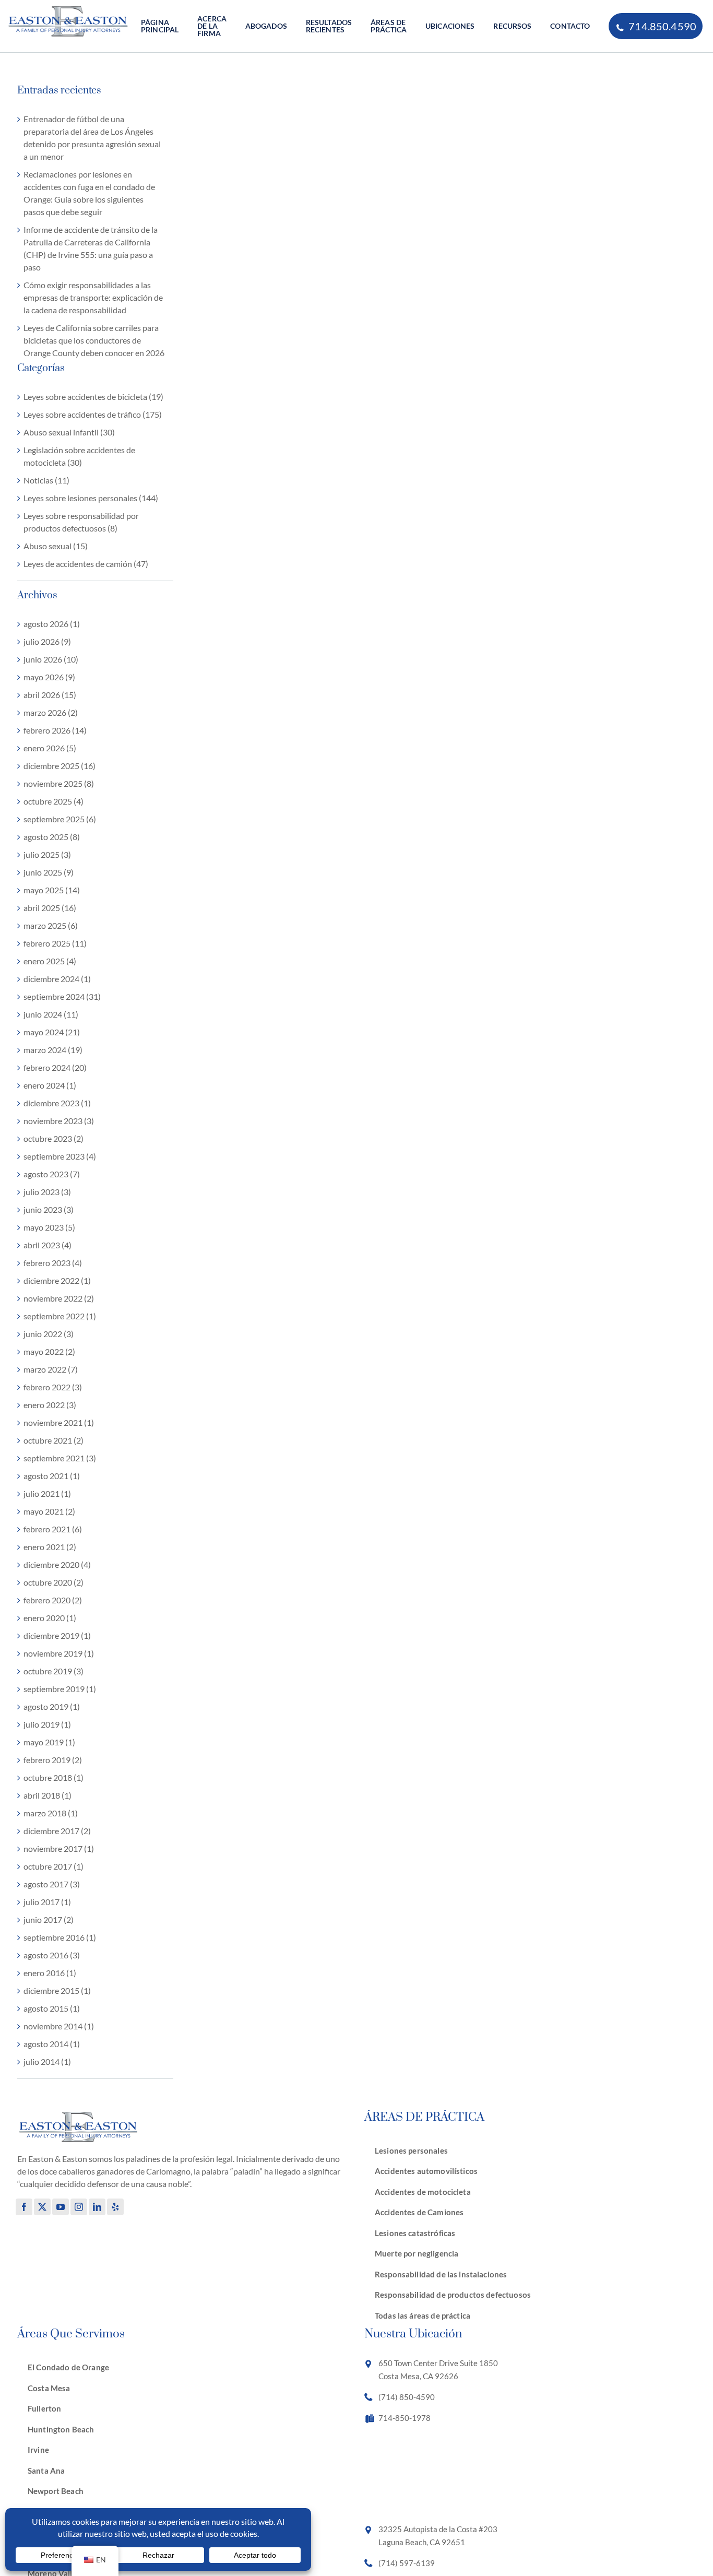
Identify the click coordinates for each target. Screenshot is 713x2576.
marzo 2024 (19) (53, 1050)
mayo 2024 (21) (52, 1032)
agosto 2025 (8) (52, 837)
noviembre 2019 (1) (59, 1653)
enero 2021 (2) (50, 1547)
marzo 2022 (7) (51, 1369)
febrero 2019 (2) (53, 1760)
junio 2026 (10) (51, 659)
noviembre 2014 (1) (59, 2026)
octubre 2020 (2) (54, 1582)
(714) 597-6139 (407, 2563)
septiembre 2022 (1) (60, 1316)
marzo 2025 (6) (51, 925)
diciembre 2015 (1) (57, 1990)
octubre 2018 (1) (54, 1777)
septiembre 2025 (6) (60, 819)
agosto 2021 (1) (52, 1476)
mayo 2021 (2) (49, 1511)
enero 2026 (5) (50, 748)
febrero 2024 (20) (55, 1067)
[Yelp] (115, 2207)
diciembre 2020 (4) (57, 1564)
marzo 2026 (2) (51, 712)
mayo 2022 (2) (49, 1351)
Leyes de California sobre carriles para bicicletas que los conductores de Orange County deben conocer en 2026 (94, 340)
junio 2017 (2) (49, 1919)
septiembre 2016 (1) (60, 1937)
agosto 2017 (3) (52, 1884)
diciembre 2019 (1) (57, 1635)
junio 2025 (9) (49, 872)
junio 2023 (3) (49, 1209)
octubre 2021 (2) (54, 1440)
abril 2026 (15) (50, 695)
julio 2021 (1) (47, 1493)
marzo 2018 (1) (51, 1813)
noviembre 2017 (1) (59, 1848)
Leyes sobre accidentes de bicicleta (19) (93, 397)
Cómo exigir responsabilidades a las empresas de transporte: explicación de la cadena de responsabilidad (93, 297)
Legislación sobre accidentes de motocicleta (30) (79, 456)
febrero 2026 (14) (55, 730)
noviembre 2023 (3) (59, 1121)
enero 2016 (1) (50, 1973)
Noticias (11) (46, 480)
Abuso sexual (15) (56, 546)
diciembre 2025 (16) (60, 766)
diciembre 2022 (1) (57, 1280)
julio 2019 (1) (47, 1724)
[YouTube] (61, 2207)
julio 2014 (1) (47, 2061)
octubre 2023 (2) (54, 1138)
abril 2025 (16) (50, 908)
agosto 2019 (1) (52, 1706)
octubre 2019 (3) (54, 1671)
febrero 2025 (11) (55, 943)
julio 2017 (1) (47, 1902)
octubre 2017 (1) (54, 1866)
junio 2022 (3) (49, 1334)
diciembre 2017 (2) (57, 1831)
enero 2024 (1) (50, 1085)
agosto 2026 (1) (52, 624)
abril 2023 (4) (47, 1245)
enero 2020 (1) (50, 1618)
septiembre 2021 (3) (60, 1458)
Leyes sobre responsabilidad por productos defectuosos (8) (81, 522)
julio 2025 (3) (47, 854)
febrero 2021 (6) (53, 1529)
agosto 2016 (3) (52, 1955)
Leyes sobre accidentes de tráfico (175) (93, 414)
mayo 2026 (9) (49, 677)
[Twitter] (42, 2207)
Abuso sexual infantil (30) (69, 432)
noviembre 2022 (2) (59, 1298)
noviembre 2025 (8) (59, 783)
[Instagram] (79, 2207)
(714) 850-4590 (407, 2397)
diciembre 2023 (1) (57, 1103)
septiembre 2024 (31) (62, 996)
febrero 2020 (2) (53, 1600)
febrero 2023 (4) (53, 1263)
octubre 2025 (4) (54, 801)
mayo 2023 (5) (49, 1227)
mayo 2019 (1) (49, 1742)
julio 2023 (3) (47, 1192)
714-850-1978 (405, 2418)
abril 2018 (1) (47, 1795)
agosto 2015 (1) (52, 2008)
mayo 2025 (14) (52, 890)
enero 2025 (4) (50, 961)
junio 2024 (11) (51, 1014)
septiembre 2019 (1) (60, 1689)
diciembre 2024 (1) (57, 979)
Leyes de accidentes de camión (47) (86, 564)
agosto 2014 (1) (52, 2044)
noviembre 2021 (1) (59, 1422)
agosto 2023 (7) (52, 1174)
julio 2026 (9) (47, 641)
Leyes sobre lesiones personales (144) (91, 498)
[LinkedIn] (97, 2207)
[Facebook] (24, 2207)
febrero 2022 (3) (53, 1387)
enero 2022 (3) (50, 1405)
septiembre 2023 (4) (60, 1156)
